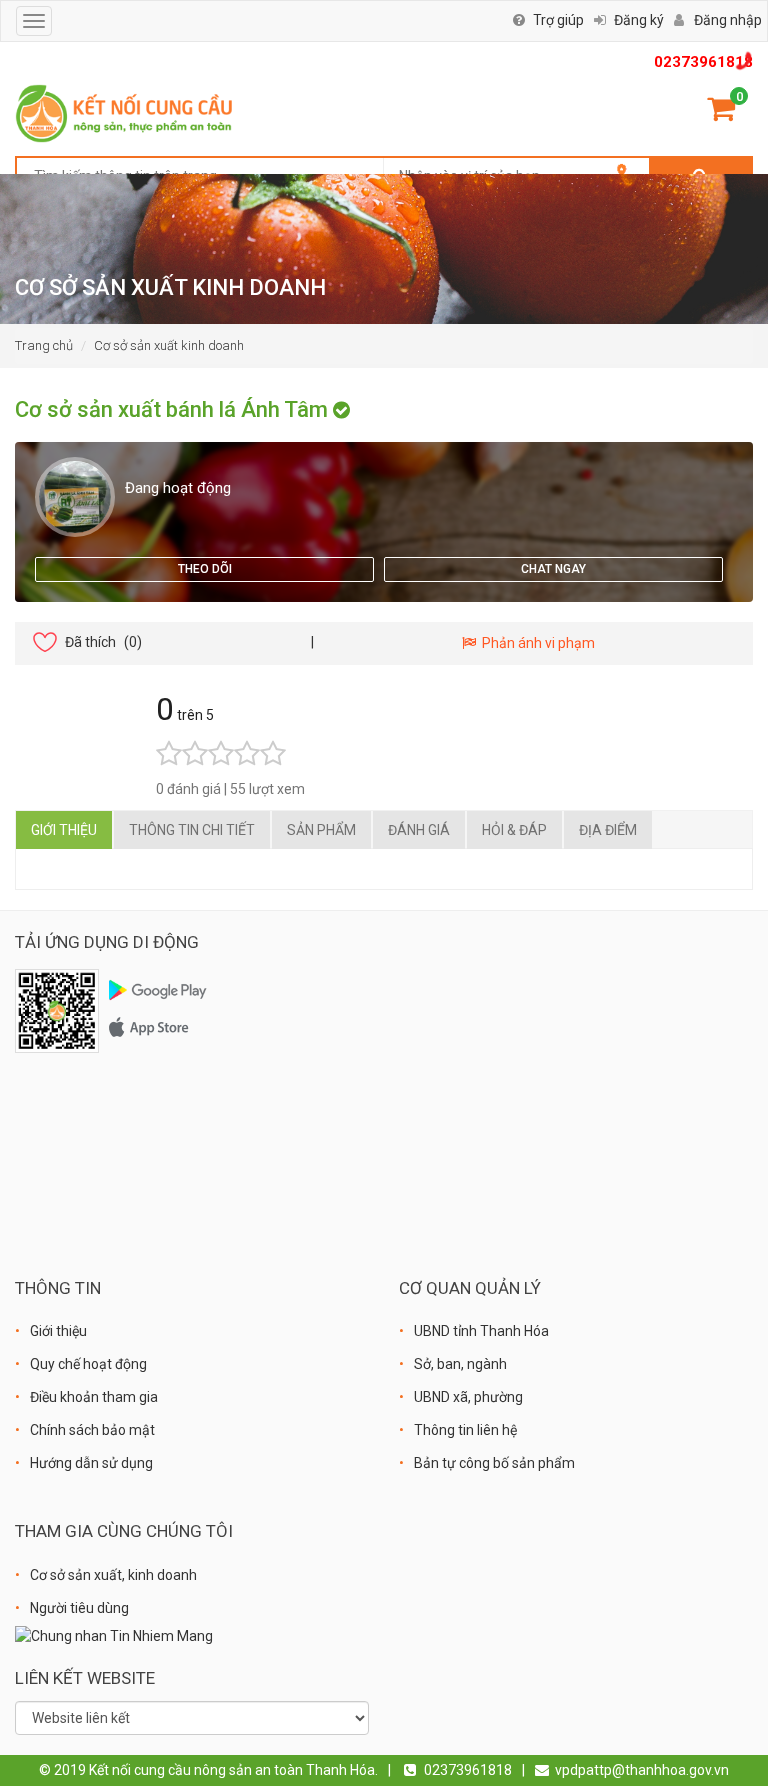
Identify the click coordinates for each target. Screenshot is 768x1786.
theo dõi (205, 569)
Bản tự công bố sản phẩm (494, 1463)
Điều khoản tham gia (94, 1397)
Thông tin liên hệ (465, 1430)
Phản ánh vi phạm (535, 643)
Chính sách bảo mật (92, 1430)
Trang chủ (44, 345)
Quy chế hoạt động (88, 1364)
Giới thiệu (64, 830)
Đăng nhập (728, 20)
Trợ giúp (558, 20)
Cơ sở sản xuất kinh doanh (169, 345)
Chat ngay (553, 569)
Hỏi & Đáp (514, 830)
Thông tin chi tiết (192, 830)
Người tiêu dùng (79, 1608)
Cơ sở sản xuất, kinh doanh (113, 1575)
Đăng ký (639, 20)
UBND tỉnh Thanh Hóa (481, 1331)
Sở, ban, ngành (460, 1364)
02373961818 (703, 62)
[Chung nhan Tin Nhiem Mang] (114, 1635)
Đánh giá (419, 830)
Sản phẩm (321, 830)
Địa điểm (608, 830)
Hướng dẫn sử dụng (91, 1463)
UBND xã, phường (468, 1397)
